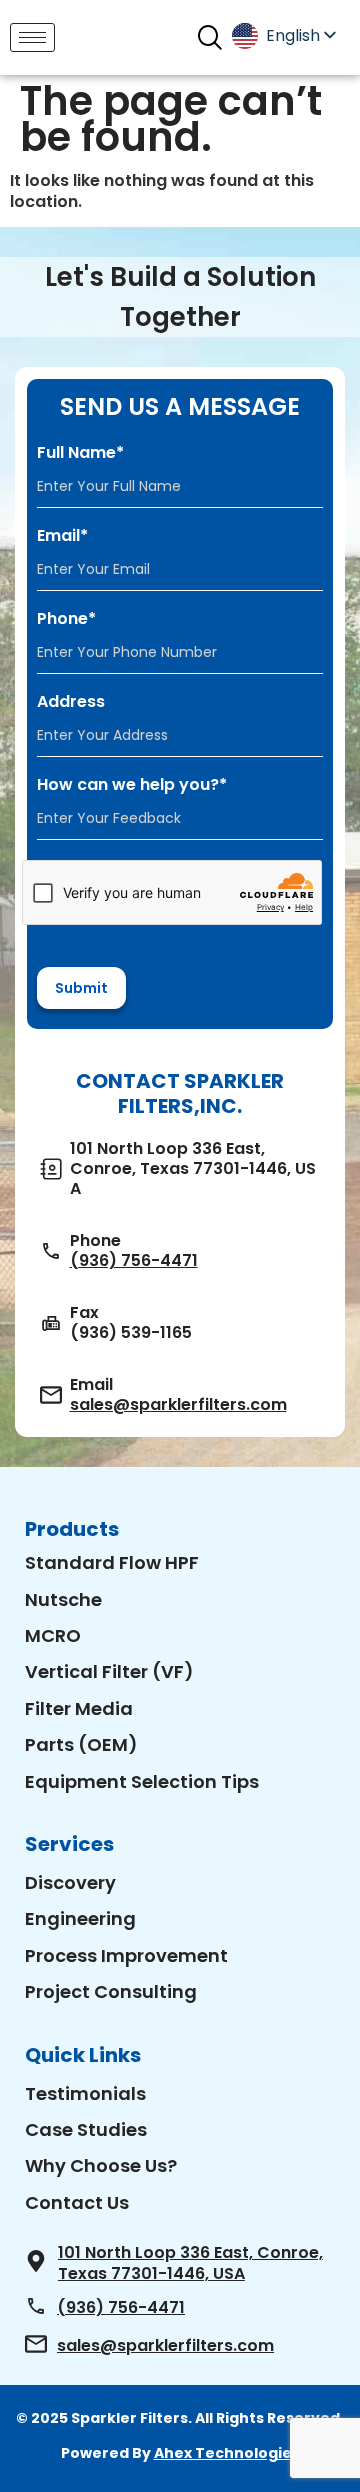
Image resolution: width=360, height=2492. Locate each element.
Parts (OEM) (81, 1744)
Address (71, 702)
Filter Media (79, 1708)
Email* (62, 536)
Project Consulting (111, 1991)
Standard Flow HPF (112, 1562)
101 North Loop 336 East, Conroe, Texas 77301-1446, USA (190, 2263)
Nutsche (63, 1599)
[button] (209, 37)
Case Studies (86, 2129)
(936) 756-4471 (134, 1261)
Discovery (70, 1882)
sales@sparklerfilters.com (178, 1405)
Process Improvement (126, 1955)
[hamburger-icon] (32, 37)
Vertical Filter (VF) (109, 1671)
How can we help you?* (132, 785)
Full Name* (80, 453)
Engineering (80, 1918)
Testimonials (85, 2093)
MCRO (53, 1635)
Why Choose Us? (101, 2165)
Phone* (66, 619)
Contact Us (77, 2202)
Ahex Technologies (227, 2453)
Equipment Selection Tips (142, 1781)
